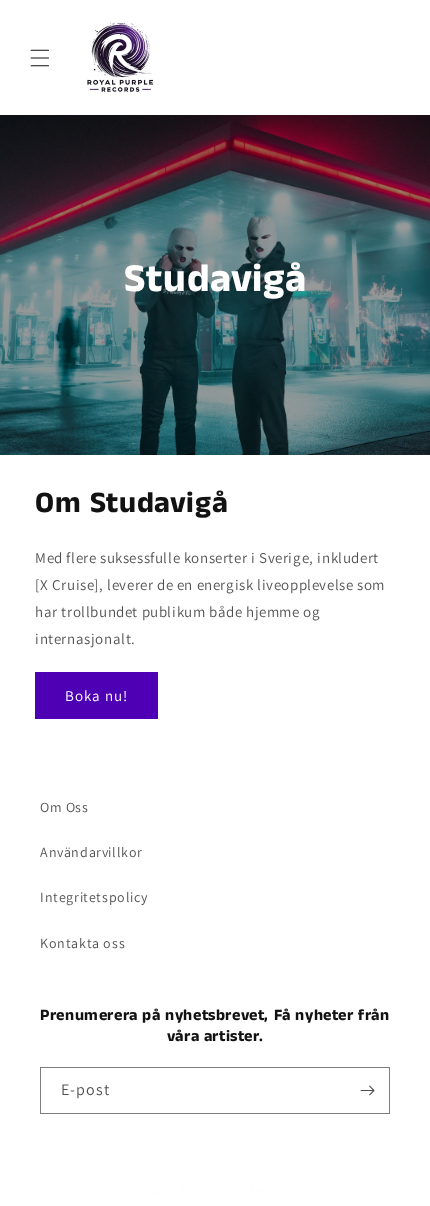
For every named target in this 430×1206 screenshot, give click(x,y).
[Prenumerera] (367, 1090)
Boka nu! (96, 695)
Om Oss (64, 807)
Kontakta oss (82, 943)
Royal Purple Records (235, 1189)
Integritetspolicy (93, 897)
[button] (40, 58)
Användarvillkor (91, 852)
